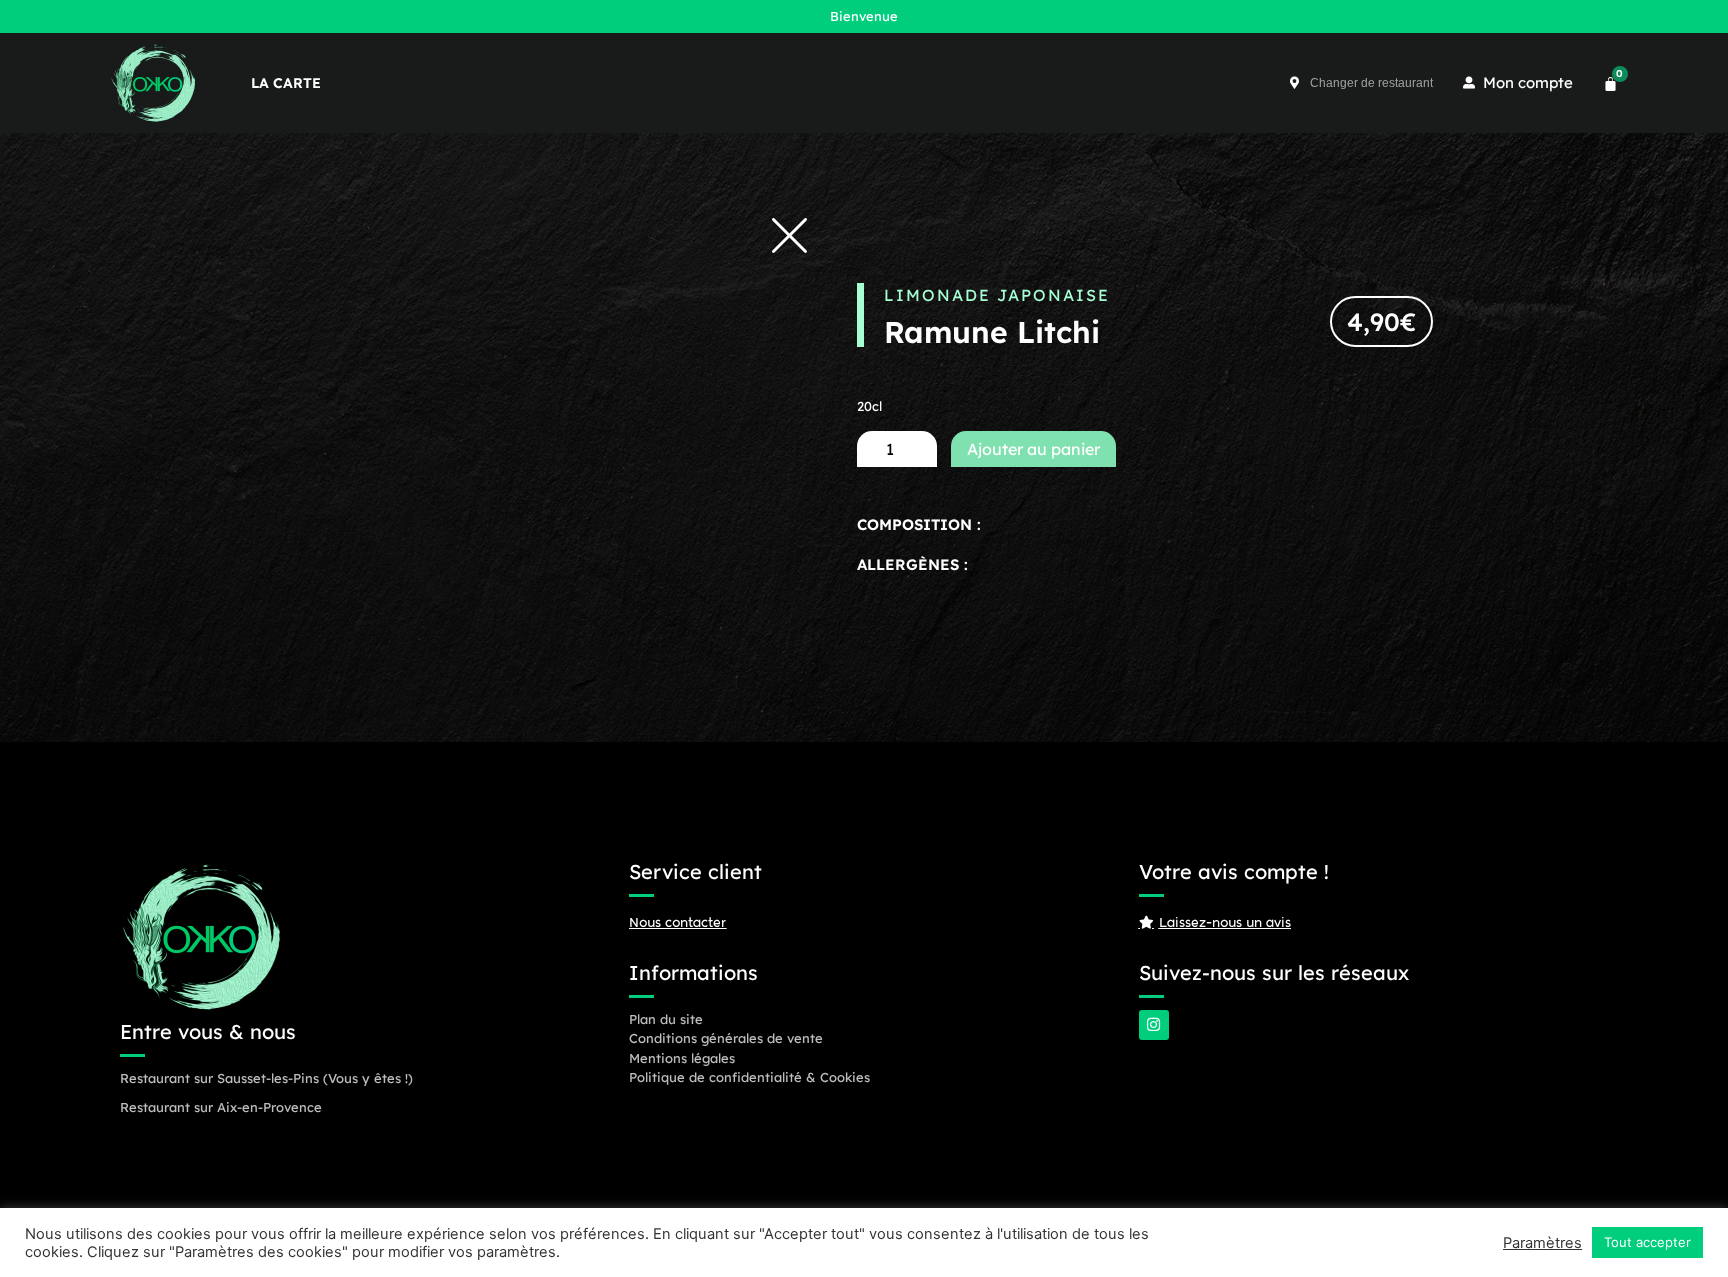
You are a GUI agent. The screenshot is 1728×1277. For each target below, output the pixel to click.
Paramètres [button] (1542, 1243)
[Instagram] (1154, 1025)
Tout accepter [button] (1647, 1242)
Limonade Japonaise (997, 295)
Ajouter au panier (1033, 449)
